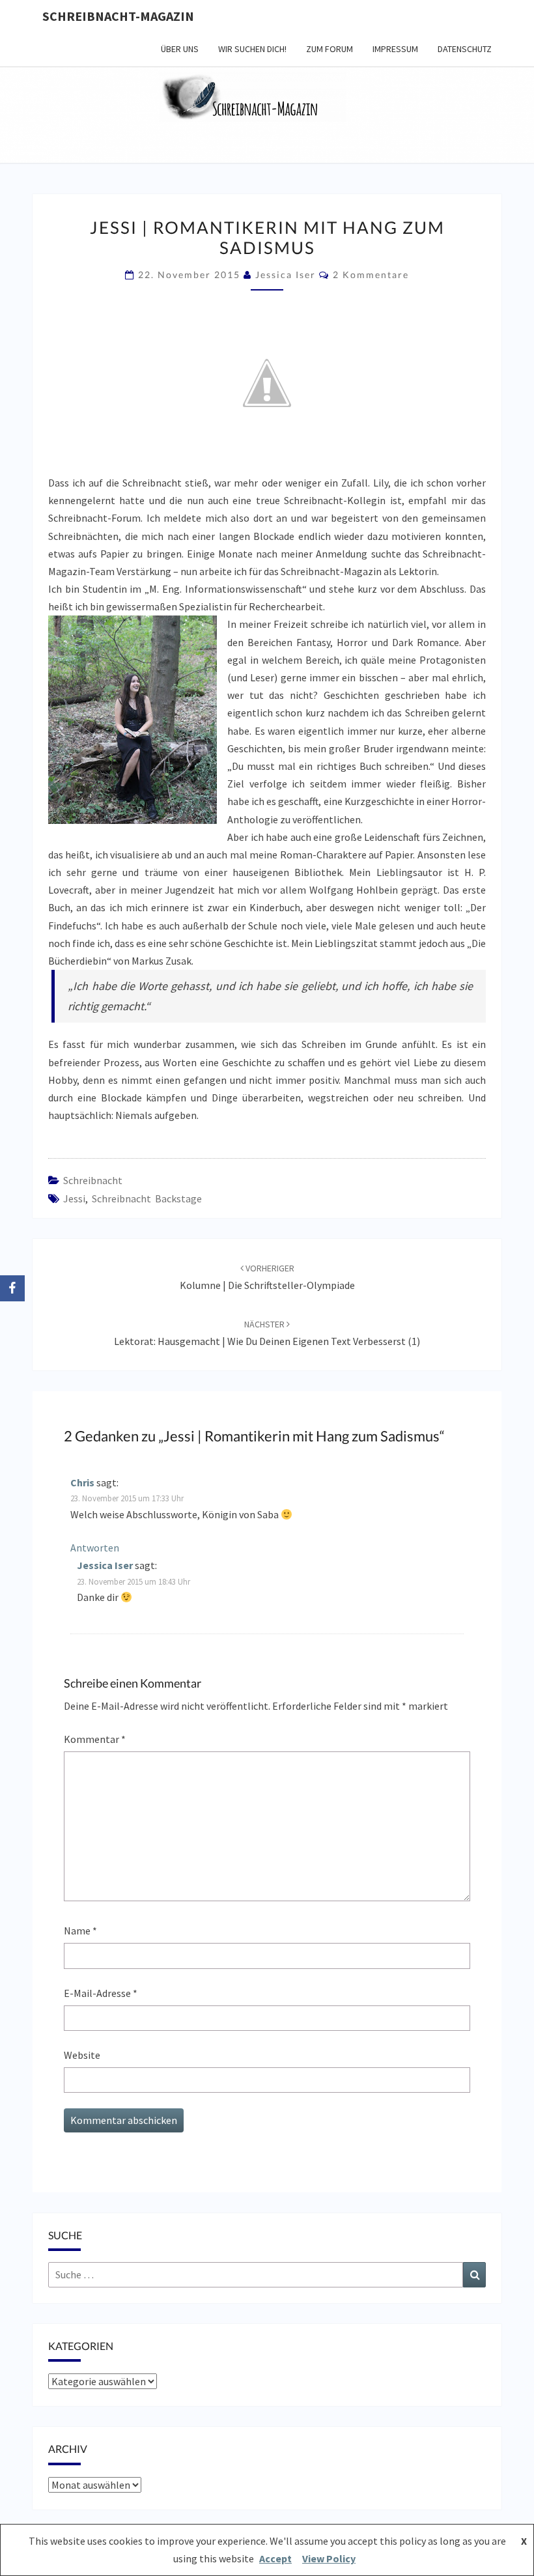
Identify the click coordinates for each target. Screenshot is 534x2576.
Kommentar (95, 1739)
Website (82, 2055)
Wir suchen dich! (252, 49)
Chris (82, 1482)
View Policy (329, 2558)
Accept (275, 2558)
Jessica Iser (286, 275)
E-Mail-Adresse (101, 1993)
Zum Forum (330, 49)
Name (80, 1931)
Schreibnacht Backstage (147, 1198)
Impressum (395, 49)
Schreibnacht (93, 1180)
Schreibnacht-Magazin (118, 16)
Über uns (180, 49)
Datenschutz (465, 49)
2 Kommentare (371, 275)
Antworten (95, 1548)
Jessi (74, 1198)
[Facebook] (12, 1288)
